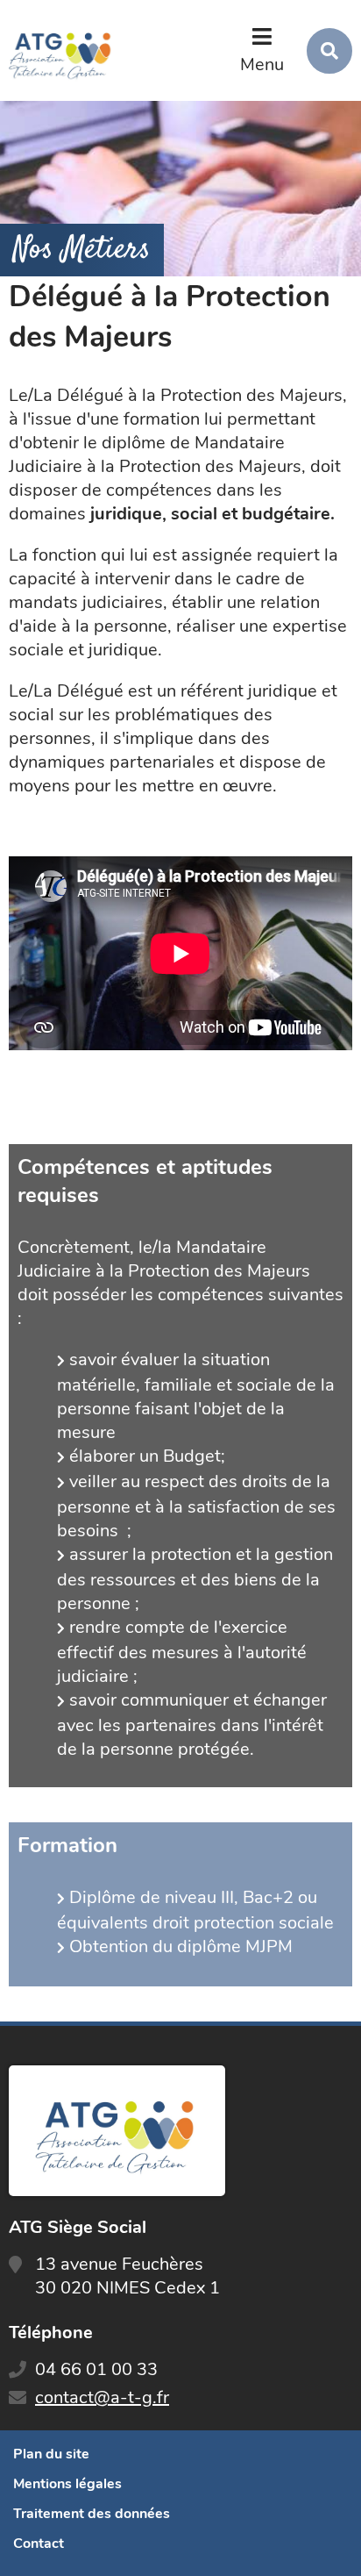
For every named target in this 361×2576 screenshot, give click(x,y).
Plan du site (51, 2454)
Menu (262, 64)
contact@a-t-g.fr (102, 2397)
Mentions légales (67, 2484)
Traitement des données (92, 2514)
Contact (39, 2544)
